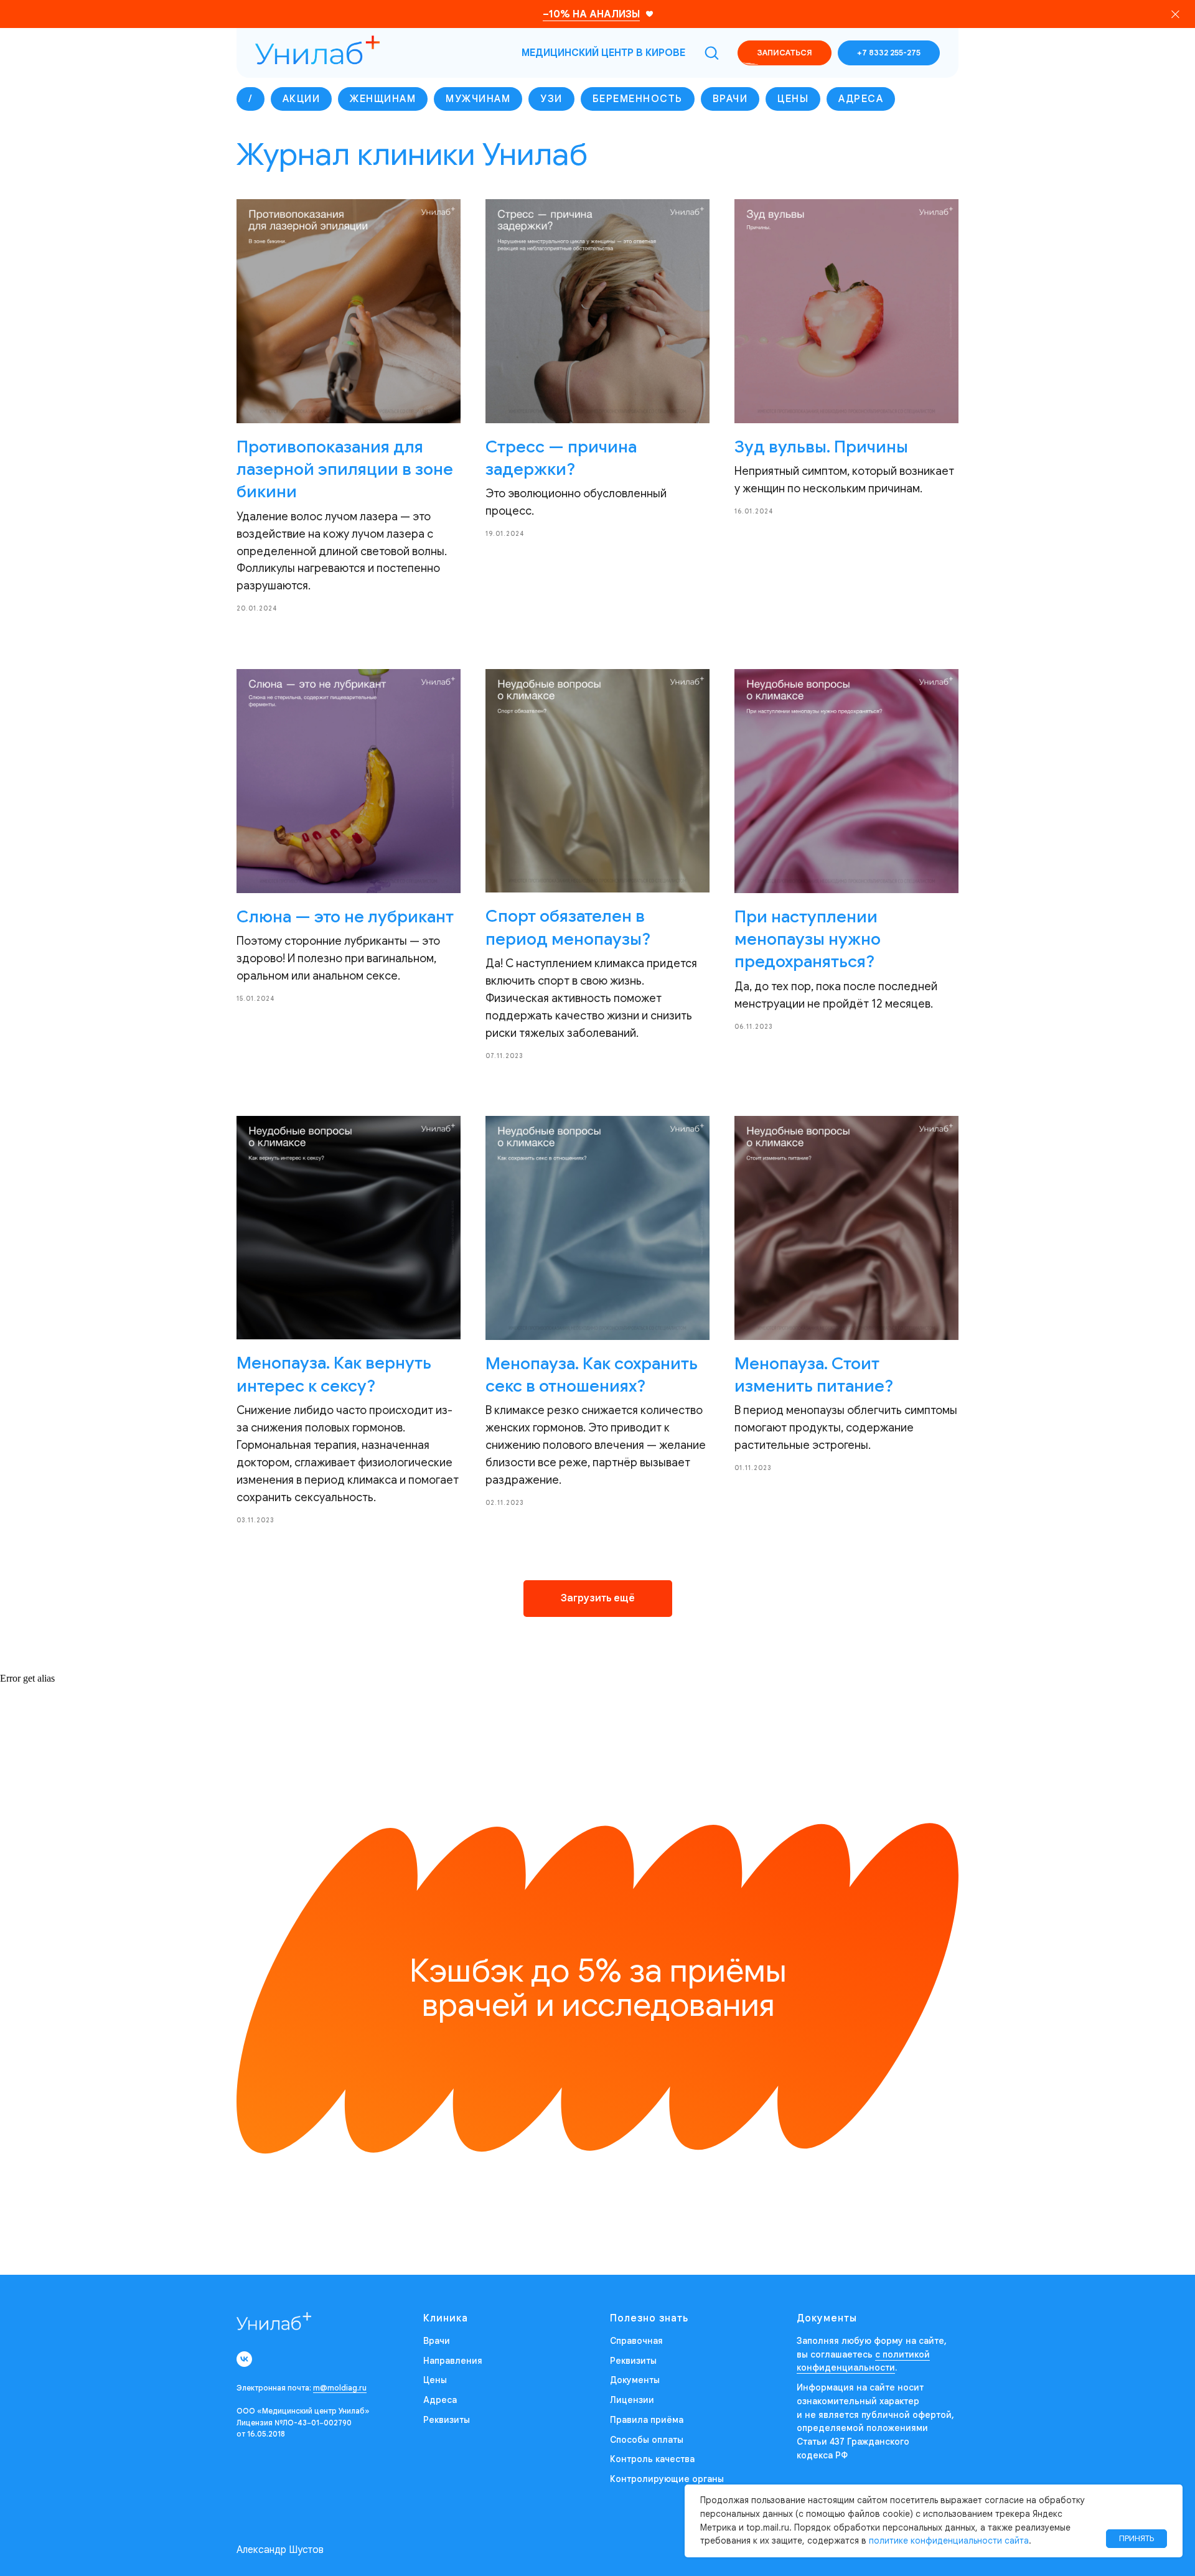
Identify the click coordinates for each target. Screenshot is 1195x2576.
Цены (793, 99)
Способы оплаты (647, 2440)
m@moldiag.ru (340, 2388)
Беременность (638, 99)
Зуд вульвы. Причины (821, 447)
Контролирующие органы (667, 2479)
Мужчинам (478, 99)
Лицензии (632, 2400)
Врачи (730, 99)
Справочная (636, 2341)
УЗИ (551, 99)
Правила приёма (647, 2420)
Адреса (861, 99)
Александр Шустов (280, 2550)
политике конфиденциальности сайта (949, 2541)
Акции (302, 99)
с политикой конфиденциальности (863, 2361)
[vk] (244, 2359)
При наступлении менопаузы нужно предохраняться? (808, 939)
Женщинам (383, 99)
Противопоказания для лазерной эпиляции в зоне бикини (345, 470)
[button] (711, 52)
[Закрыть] (1175, 14)
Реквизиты (447, 2420)
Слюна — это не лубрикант (345, 917)
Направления (453, 2361)
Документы (635, 2380)
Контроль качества (652, 2459)
